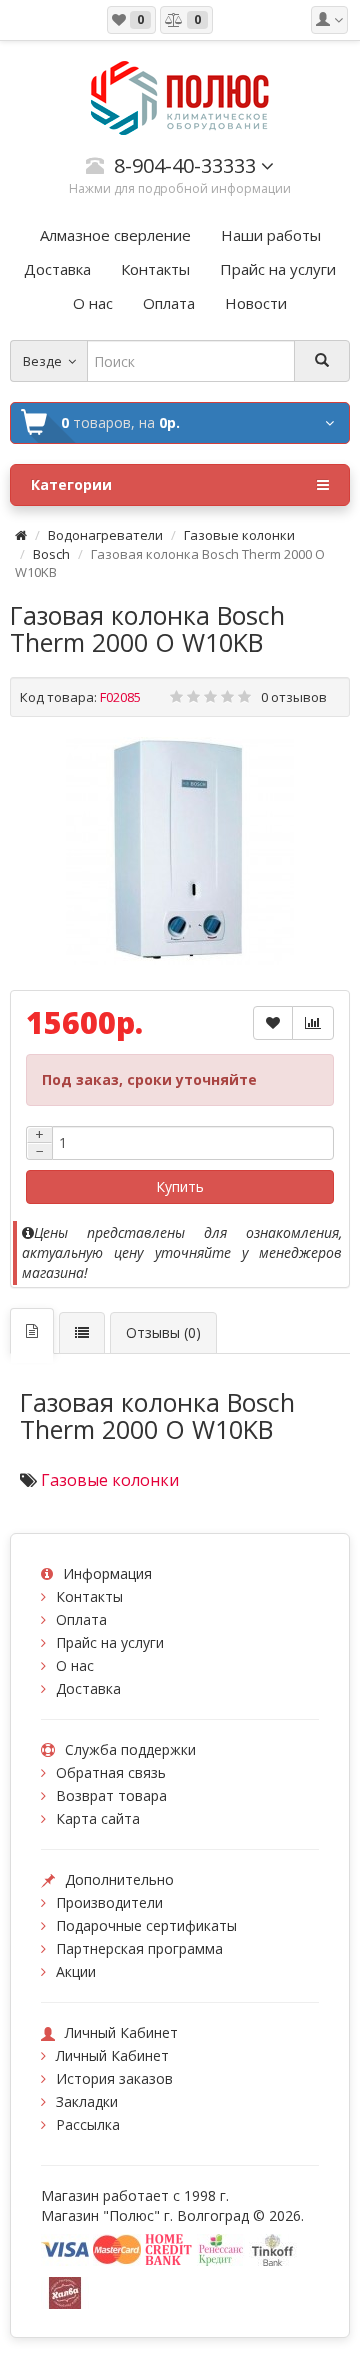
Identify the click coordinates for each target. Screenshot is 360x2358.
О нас (75, 1665)
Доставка (88, 1688)
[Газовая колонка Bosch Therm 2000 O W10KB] (180, 851)
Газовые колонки (239, 535)
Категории (71, 484)
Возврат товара (111, 1795)
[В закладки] (273, 1023)
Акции (76, 1971)
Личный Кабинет (112, 2055)
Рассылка (88, 2124)
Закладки (87, 2101)
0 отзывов (294, 697)
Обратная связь (111, 1772)
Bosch (51, 554)
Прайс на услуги (110, 1642)
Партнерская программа (139, 1948)
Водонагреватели (105, 535)
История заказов (114, 2078)
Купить (180, 1186)
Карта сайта (98, 1818)
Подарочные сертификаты (146, 1925)
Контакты (89, 1596)
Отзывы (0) (163, 1332)
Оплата (81, 1619)
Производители (109, 1902)
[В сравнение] (313, 1023)
